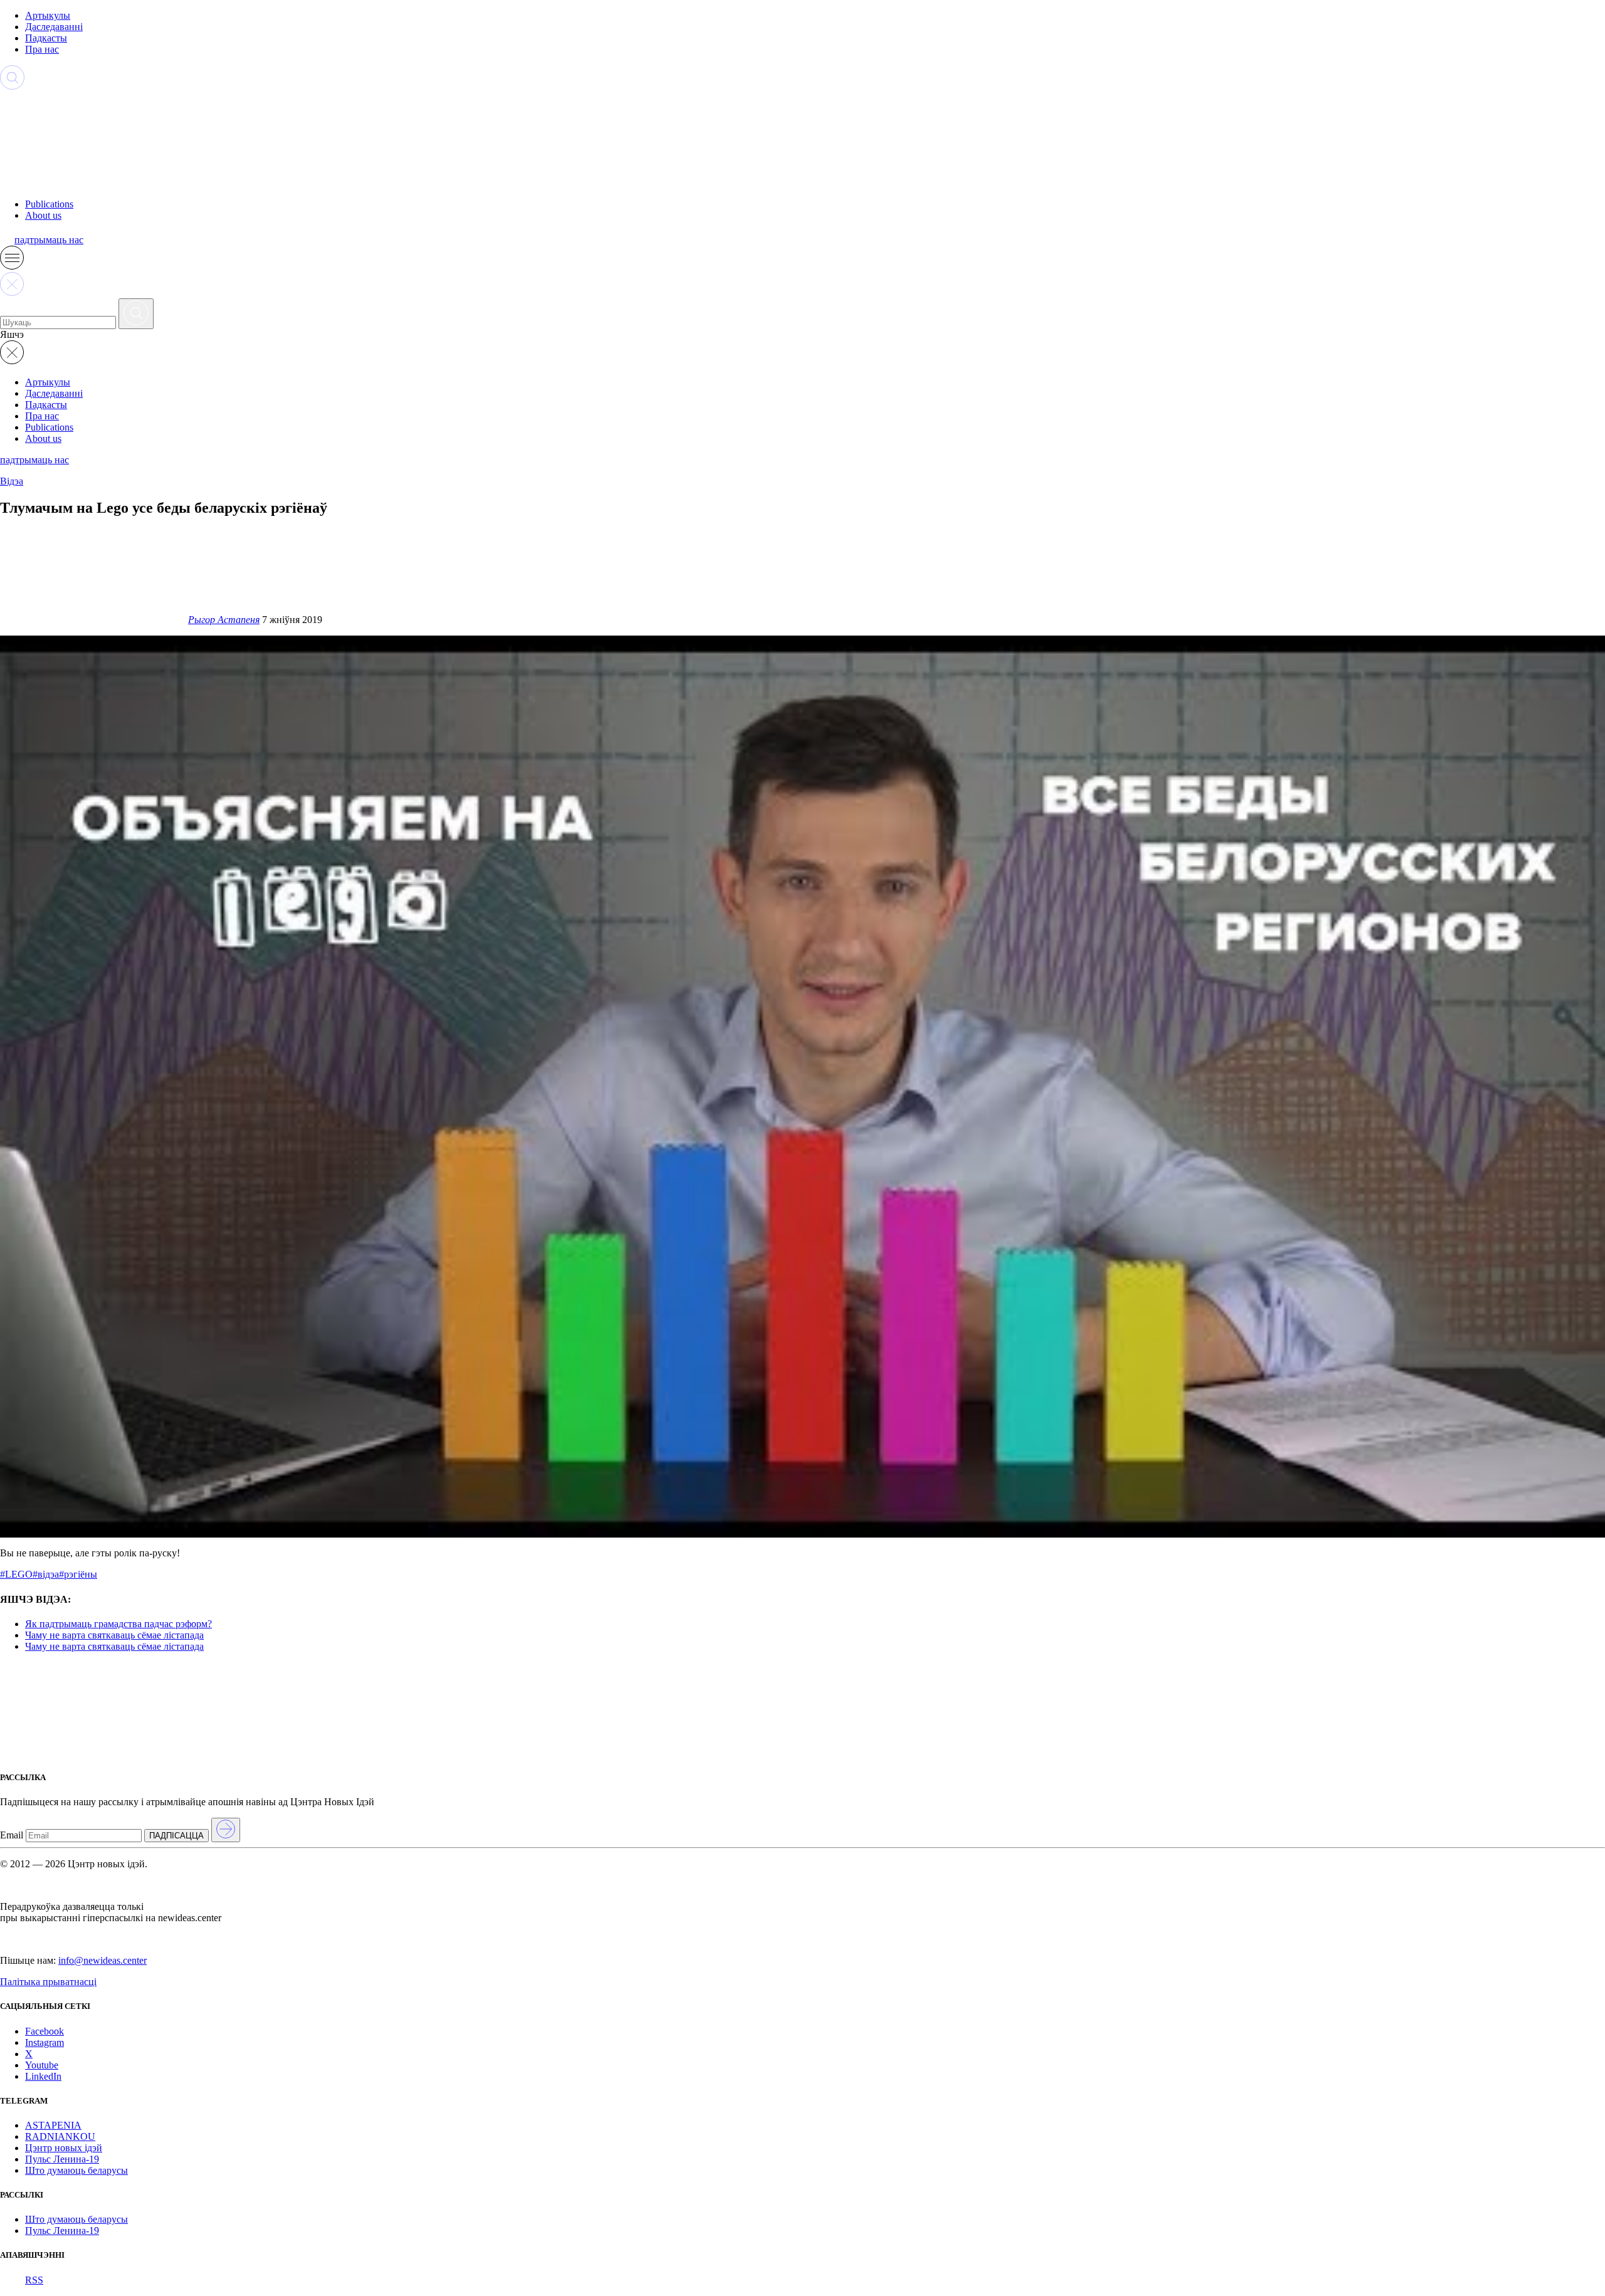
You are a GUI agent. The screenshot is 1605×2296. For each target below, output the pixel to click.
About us (43, 215)
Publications (49, 204)
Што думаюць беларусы (76, 2170)
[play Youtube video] (802, 1087)
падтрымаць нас (49, 240)
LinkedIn (43, 2076)
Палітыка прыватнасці (48, 1982)
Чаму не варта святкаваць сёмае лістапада (114, 1635)
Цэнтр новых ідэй (64, 2148)
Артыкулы (48, 15)
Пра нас (42, 49)
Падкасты (46, 38)
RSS (34, 2280)
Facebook (45, 2031)
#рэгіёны (78, 1574)
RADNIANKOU (60, 2136)
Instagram (45, 2042)
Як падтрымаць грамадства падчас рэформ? (118, 1624)
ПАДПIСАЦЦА (176, 1836)
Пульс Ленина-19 (62, 2159)
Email (12, 1835)
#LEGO (16, 1574)
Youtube (42, 2065)
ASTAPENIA (53, 2125)
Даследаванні (54, 27)
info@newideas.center (103, 1960)
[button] (12, 266)
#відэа (46, 1574)
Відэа (12, 481)
